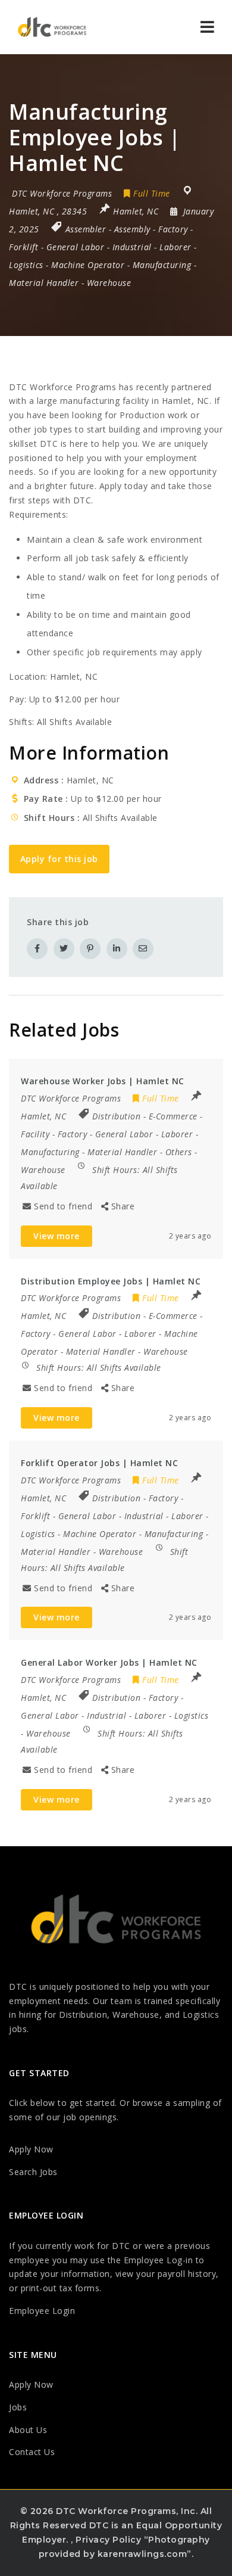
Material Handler (44, 283)
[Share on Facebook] (37, 949)
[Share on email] (143, 949)
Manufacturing (162, 265)
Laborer (175, 247)
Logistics (26, 265)
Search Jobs (33, 2172)
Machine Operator (88, 265)
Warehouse (109, 283)
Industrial (132, 247)
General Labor (76, 247)
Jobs (18, 2407)
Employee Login (42, 2311)
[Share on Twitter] (64, 949)
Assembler (86, 229)
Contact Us (32, 2452)
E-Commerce (173, 1116)
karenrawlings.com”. (146, 2554)
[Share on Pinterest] (90, 949)
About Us (28, 2430)
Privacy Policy (108, 2540)
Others (179, 1152)
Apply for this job (59, 859)
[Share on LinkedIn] (117, 949)
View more (57, 1236)
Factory (173, 229)
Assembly (132, 229)
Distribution (116, 1116)
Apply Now (31, 2149)
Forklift (23, 247)
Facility (35, 1134)
